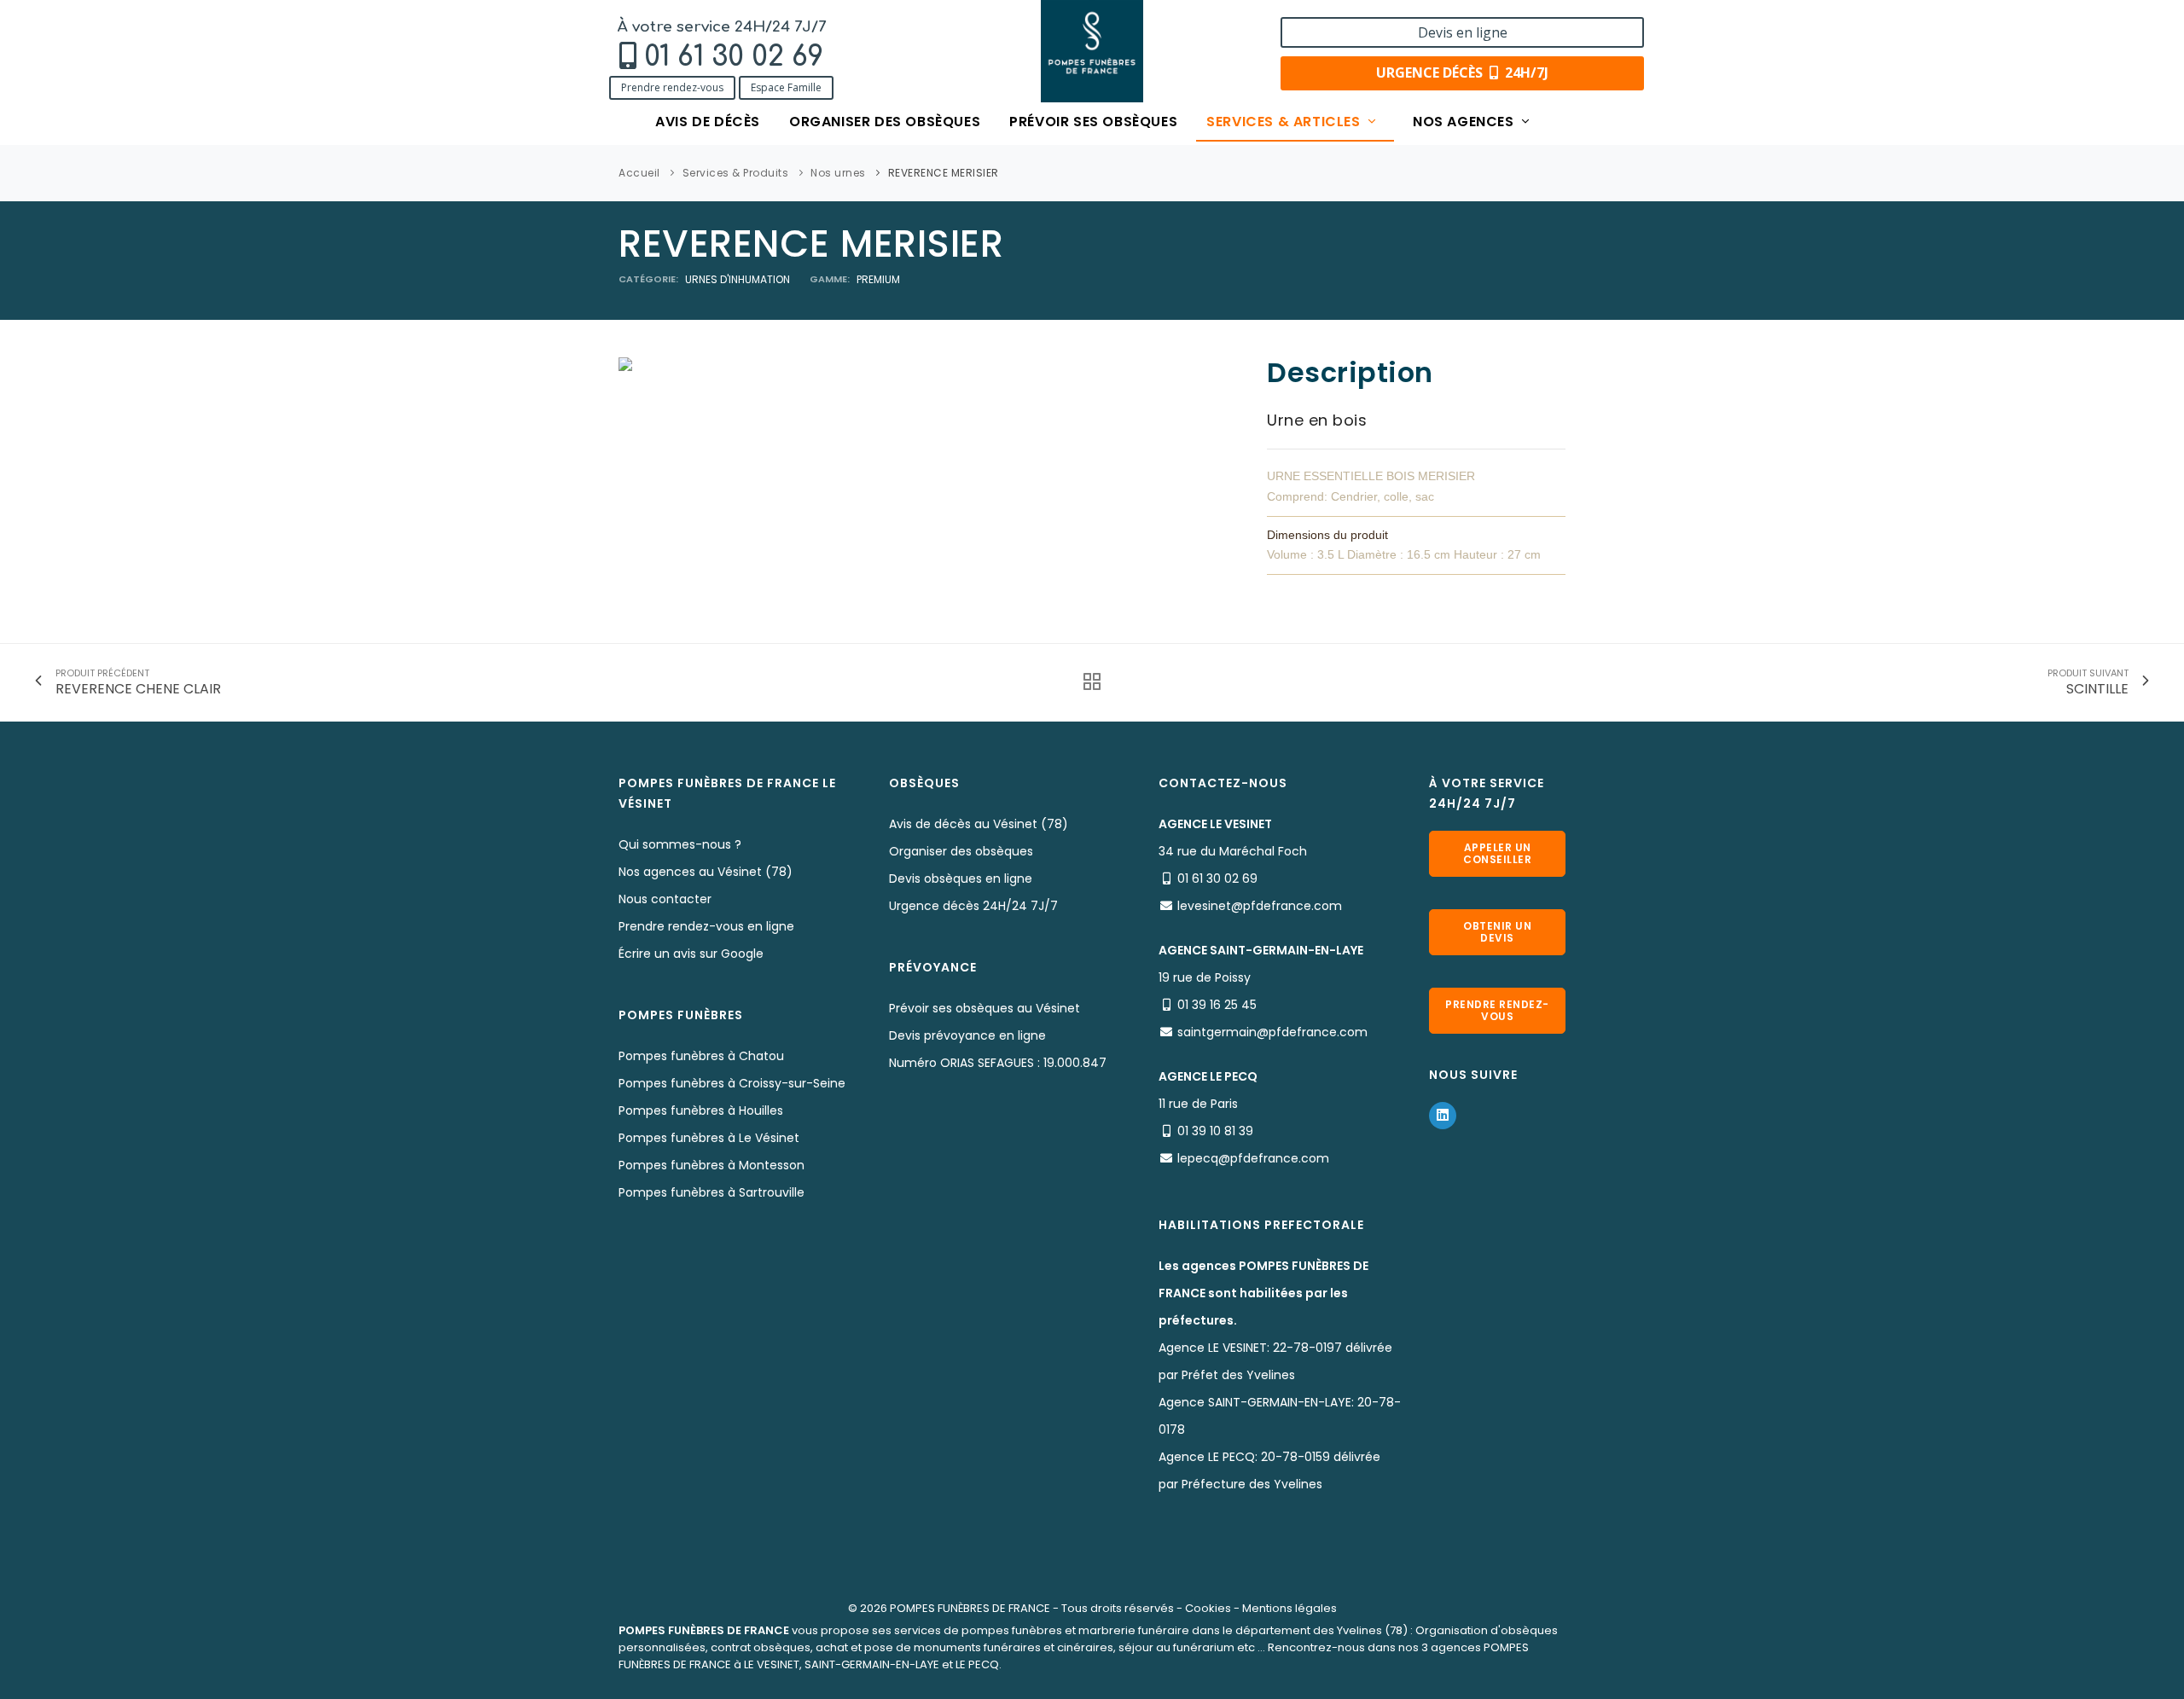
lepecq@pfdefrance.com (1253, 1158)
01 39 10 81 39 (1215, 1131)
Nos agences (1465, 122)
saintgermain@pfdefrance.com (1272, 1032)
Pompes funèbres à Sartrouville (712, 1192)
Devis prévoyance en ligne (967, 1035)
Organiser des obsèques (885, 122)
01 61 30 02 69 (734, 57)
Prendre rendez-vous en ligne (706, 926)
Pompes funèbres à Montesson (712, 1165)
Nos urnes (838, 173)
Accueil (639, 173)
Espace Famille (786, 87)
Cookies (1208, 1608)
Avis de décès (708, 122)
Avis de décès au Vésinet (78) (979, 824)
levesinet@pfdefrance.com (1260, 906)
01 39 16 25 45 (1217, 1005)
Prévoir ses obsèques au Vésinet (985, 1008)
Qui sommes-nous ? (680, 844)
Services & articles (1285, 122)
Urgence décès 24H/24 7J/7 (973, 906)
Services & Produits (736, 173)
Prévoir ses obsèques (1093, 122)
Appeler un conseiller (1497, 853)
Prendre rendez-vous (672, 87)
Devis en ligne (1463, 32)
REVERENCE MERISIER (944, 173)
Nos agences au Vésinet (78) (706, 872)
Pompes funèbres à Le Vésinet (709, 1138)
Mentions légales (1289, 1608)
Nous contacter (665, 899)
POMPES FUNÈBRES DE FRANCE (970, 1608)
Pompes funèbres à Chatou (701, 1056)
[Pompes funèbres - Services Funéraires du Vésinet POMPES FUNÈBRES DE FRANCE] (1092, 51)
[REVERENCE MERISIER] (625, 363)
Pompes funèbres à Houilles (701, 1110)
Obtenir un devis (1497, 932)
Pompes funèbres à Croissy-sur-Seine (732, 1083)
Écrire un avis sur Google (691, 954)
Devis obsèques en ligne (961, 878)
